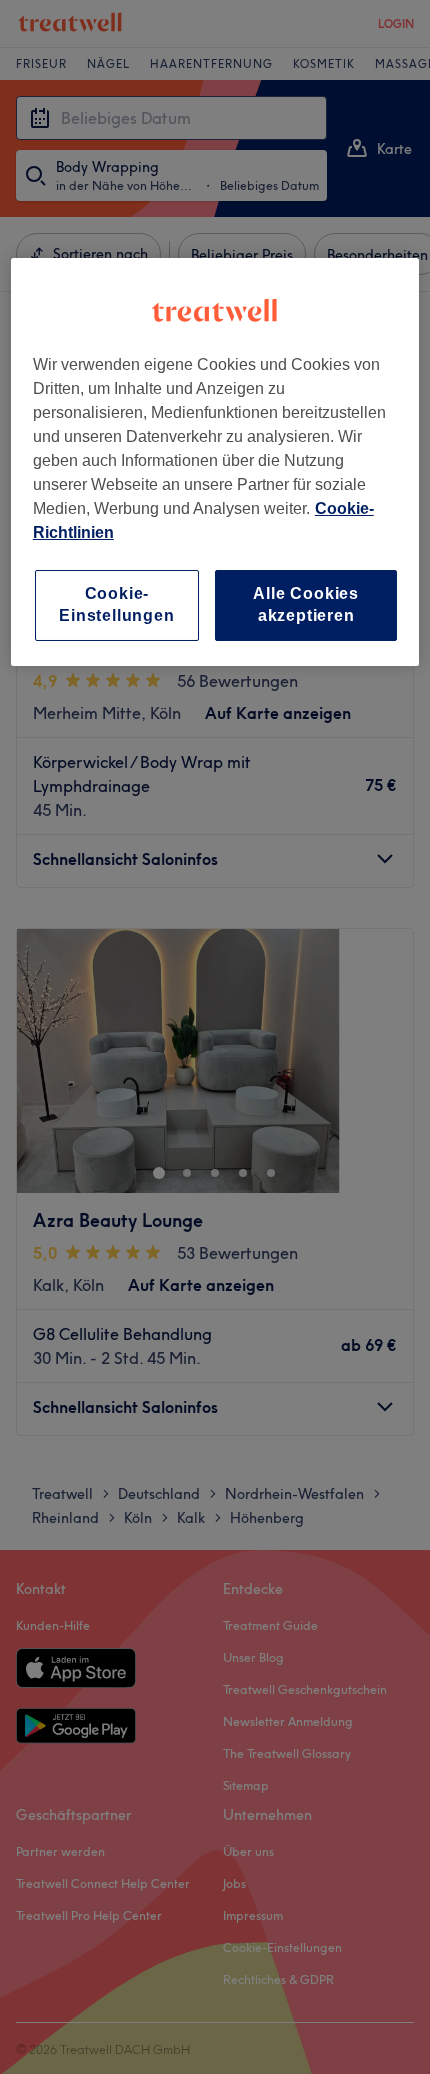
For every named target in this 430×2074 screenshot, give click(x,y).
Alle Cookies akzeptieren (306, 604)
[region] (215, 462)
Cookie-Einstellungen (116, 604)
